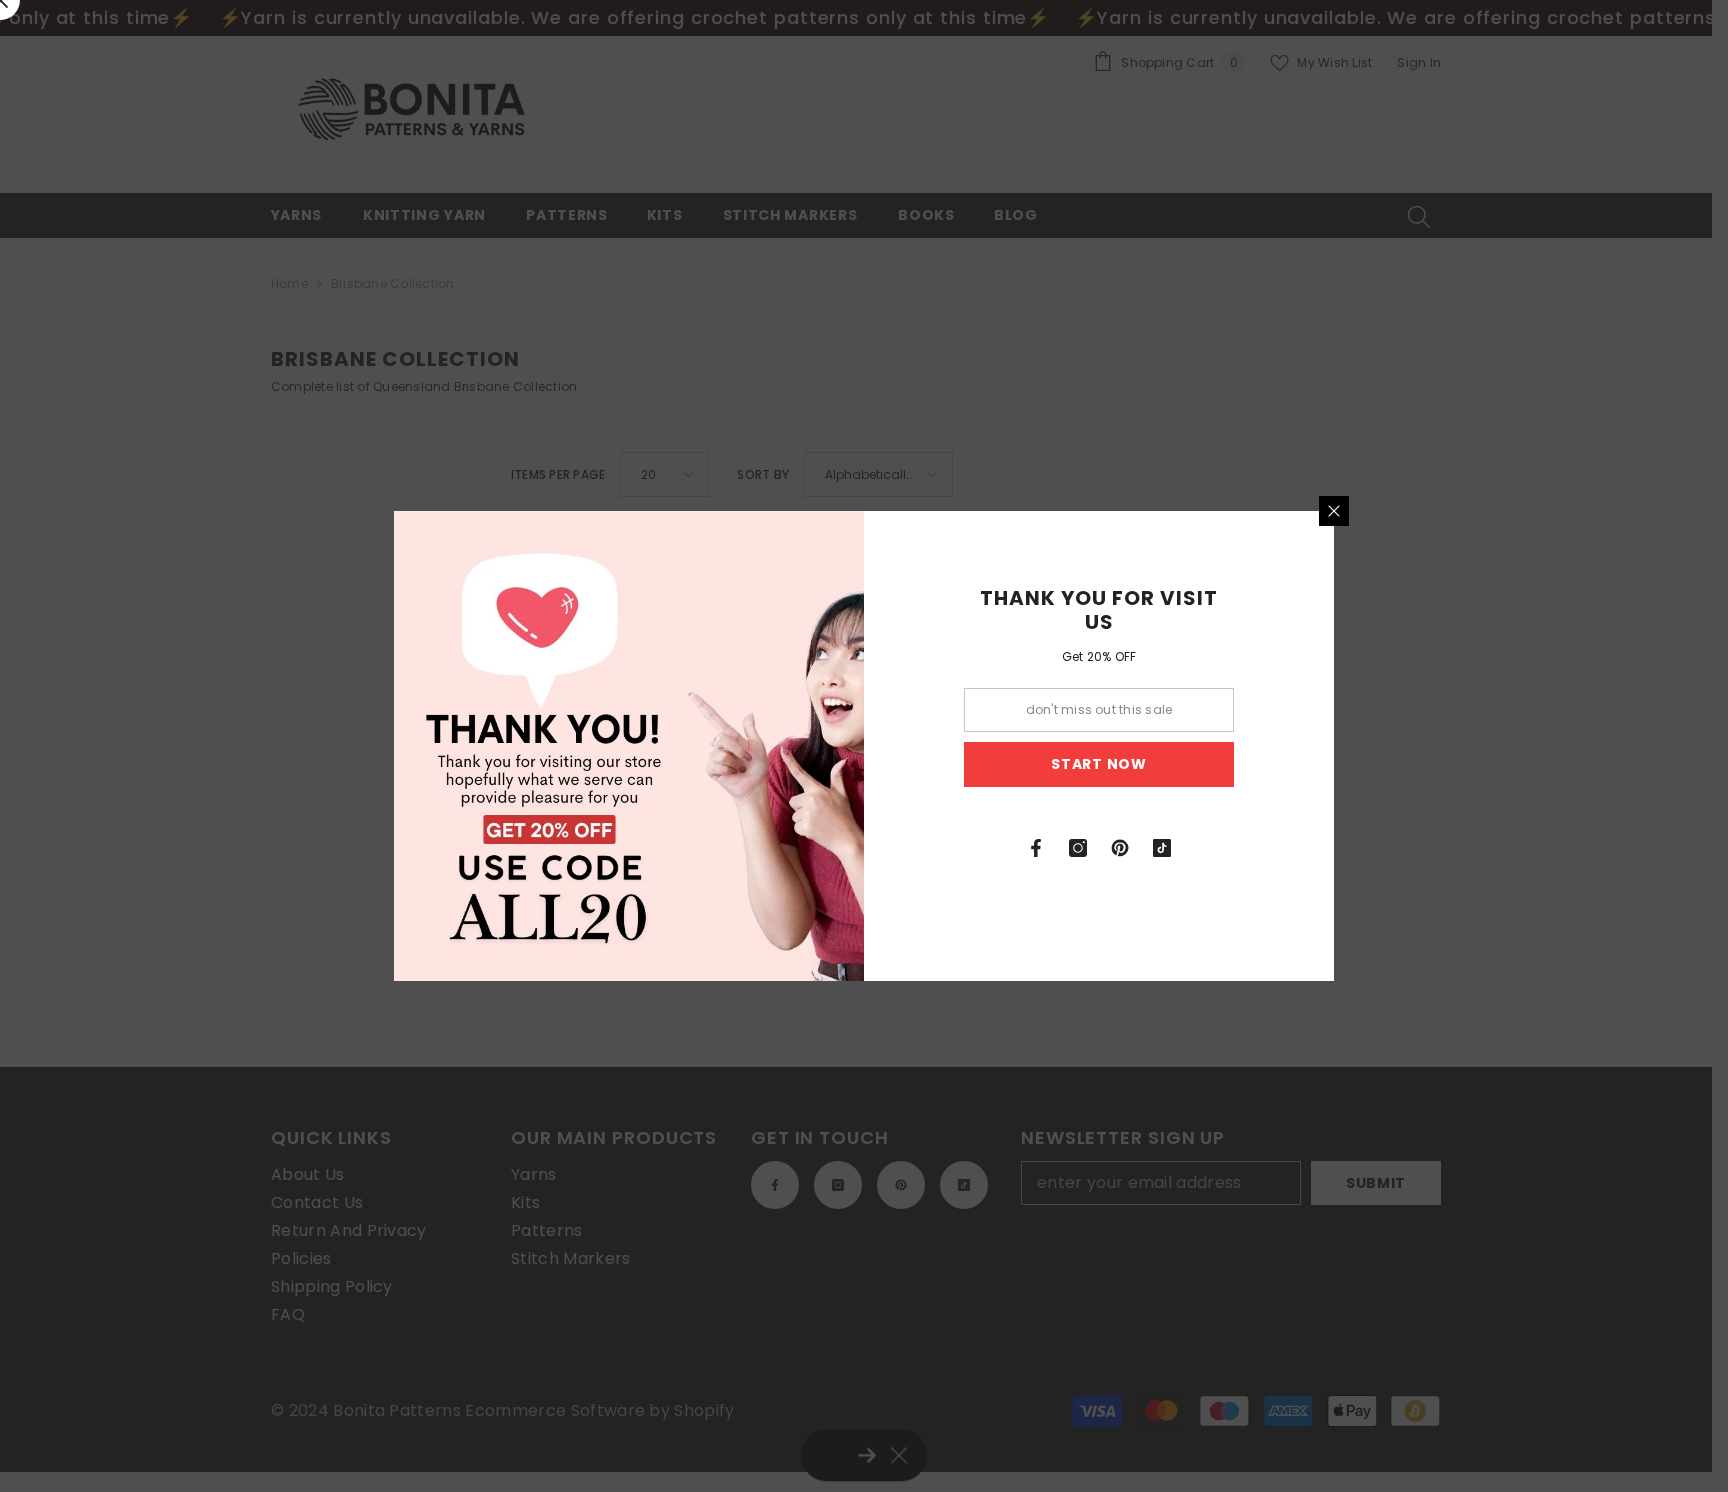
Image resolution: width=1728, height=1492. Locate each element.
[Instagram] (1078, 848)
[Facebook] (1036, 848)
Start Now (1098, 764)
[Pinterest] (1120, 848)
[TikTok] (1162, 848)
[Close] (1334, 511)
